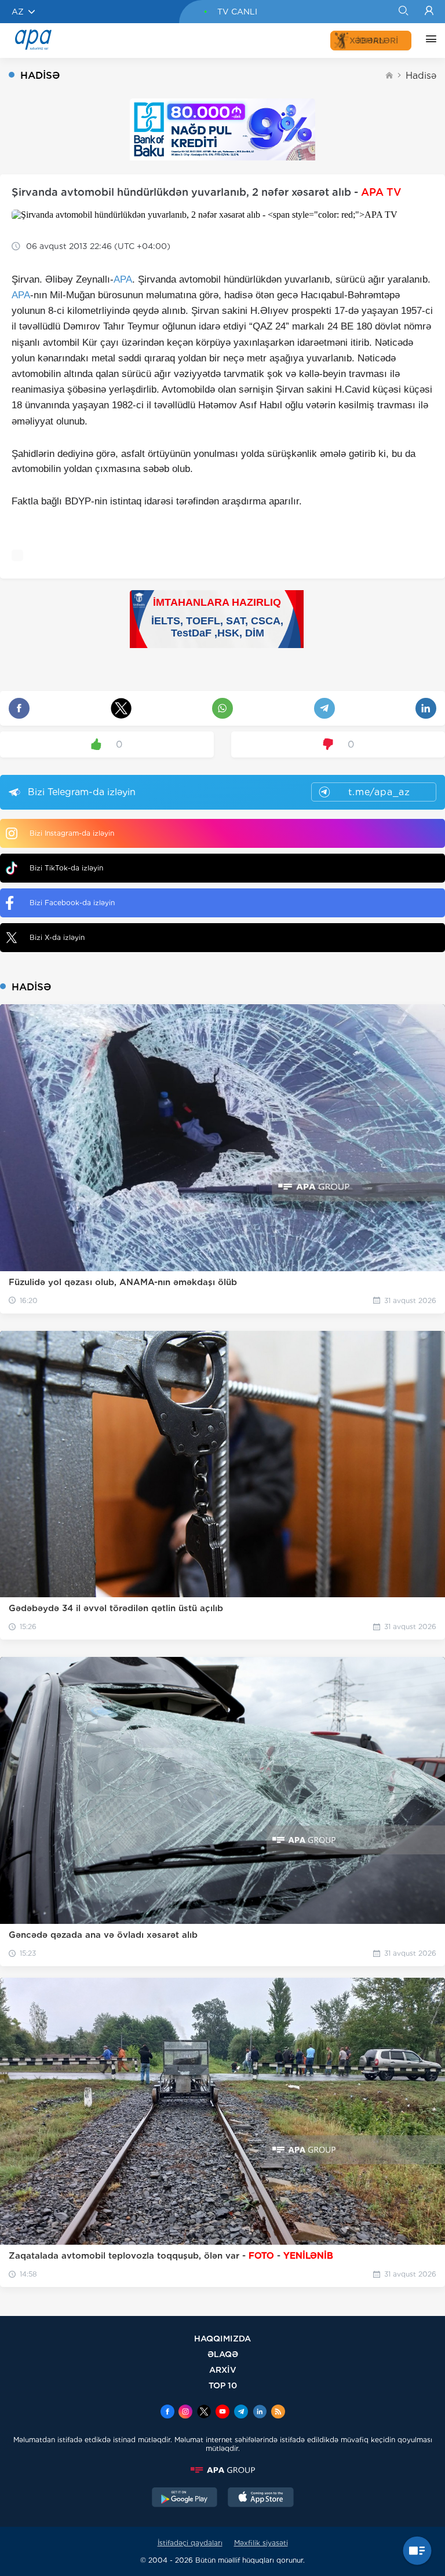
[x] (204, 2413)
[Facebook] (167, 2413)
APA (123, 279)
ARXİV (223, 2370)
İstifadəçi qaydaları (190, 2543)
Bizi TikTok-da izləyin (66, 868)
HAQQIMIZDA (222, 2338)
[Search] (403, 12)
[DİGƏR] (428, 41)
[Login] (429, 12)
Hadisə (421, 76)
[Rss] (278, 2413)
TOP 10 (223, 2385)
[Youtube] (222, 2413)
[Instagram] (185, 2413)
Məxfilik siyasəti (261, 2543)
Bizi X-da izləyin (57, 937)
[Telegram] (241, 2413)
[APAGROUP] (222, 2470)
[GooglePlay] (185, 2498)
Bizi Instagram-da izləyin (72, 833)
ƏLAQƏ (223, 2354)
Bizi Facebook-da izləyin (72, 903)
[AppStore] (261, 2498)
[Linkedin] (260, 2413)
